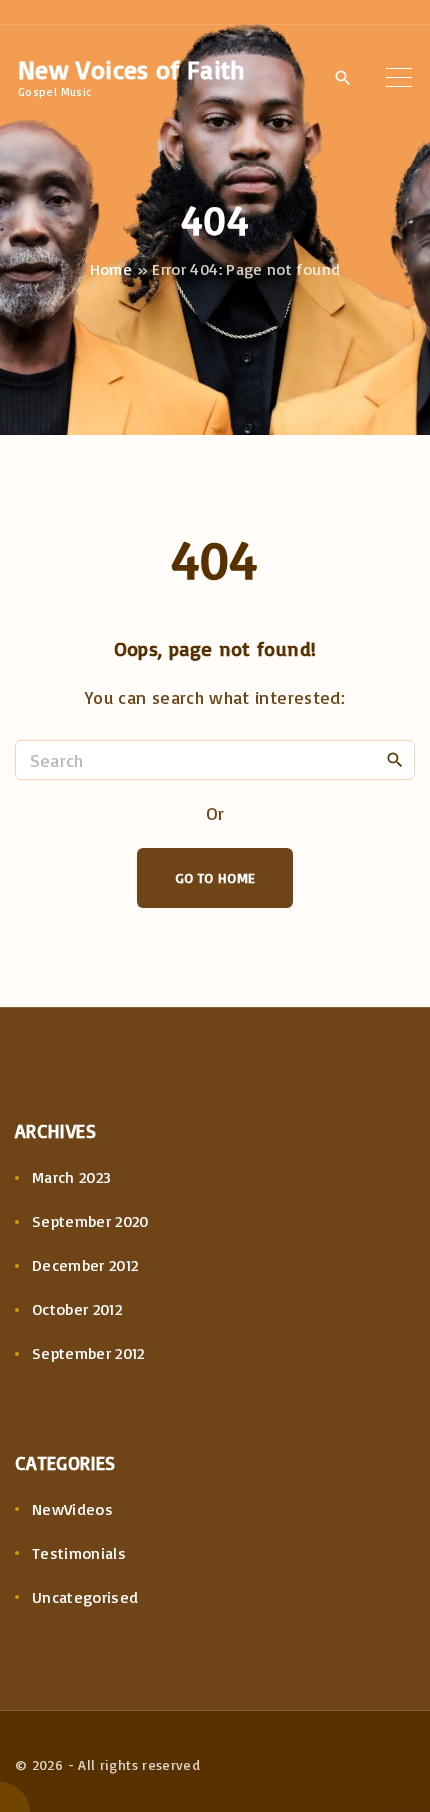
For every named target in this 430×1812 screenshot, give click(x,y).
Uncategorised (85, 1597)
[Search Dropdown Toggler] (342, 78)
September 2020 (90, 1221)
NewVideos (72, 1509)
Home (111, 269)
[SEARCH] (395, 759)
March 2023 (72, 1177)
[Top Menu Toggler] (399, 77)
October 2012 (77, 1309)
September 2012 (88, 1353)
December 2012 (85, 1265)
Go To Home (215, 877)
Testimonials (79, 1553)
